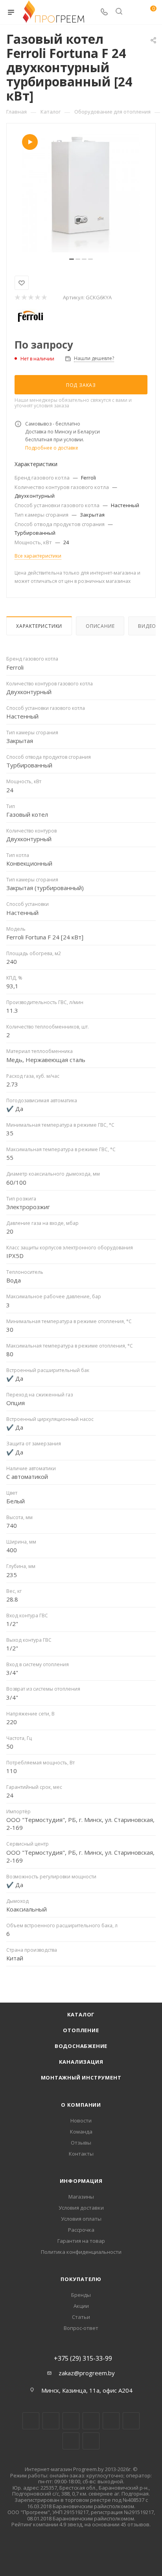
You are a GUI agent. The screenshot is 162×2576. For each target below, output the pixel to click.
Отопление (81, 2030)
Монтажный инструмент (81, 2078)
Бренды (81, 2295)
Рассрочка (81, 2230)
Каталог (81, 2014)
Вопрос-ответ (81, 2328)
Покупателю (81, 2279)
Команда (81, 2132)
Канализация (81, 2062)
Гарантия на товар (81, 2241)
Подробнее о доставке (52, 448)
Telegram (91, 2421)
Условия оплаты (81, 2219)
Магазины (81, 2197)
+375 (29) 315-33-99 (83, 2358)
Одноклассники (131, 2421)
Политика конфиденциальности (81, 2252)
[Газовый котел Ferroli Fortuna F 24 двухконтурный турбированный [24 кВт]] (81, 193)
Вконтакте (31, 2421)
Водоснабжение (81, 2046)
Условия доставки (81, 2208)
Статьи (81, 2317)
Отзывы (81, 2143)
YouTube (111, 2421)
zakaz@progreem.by (87, 2373)
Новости (81, 2121)
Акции (81, 2306)
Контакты (81, 2154)
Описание (100, 626)
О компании (81, 2105)
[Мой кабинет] (134, 12)
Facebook (51, 2421)
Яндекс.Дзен (91, 2441)
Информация (81, 2181)
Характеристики (39, 626)
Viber (71, 2441)
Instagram (71, 2421)
